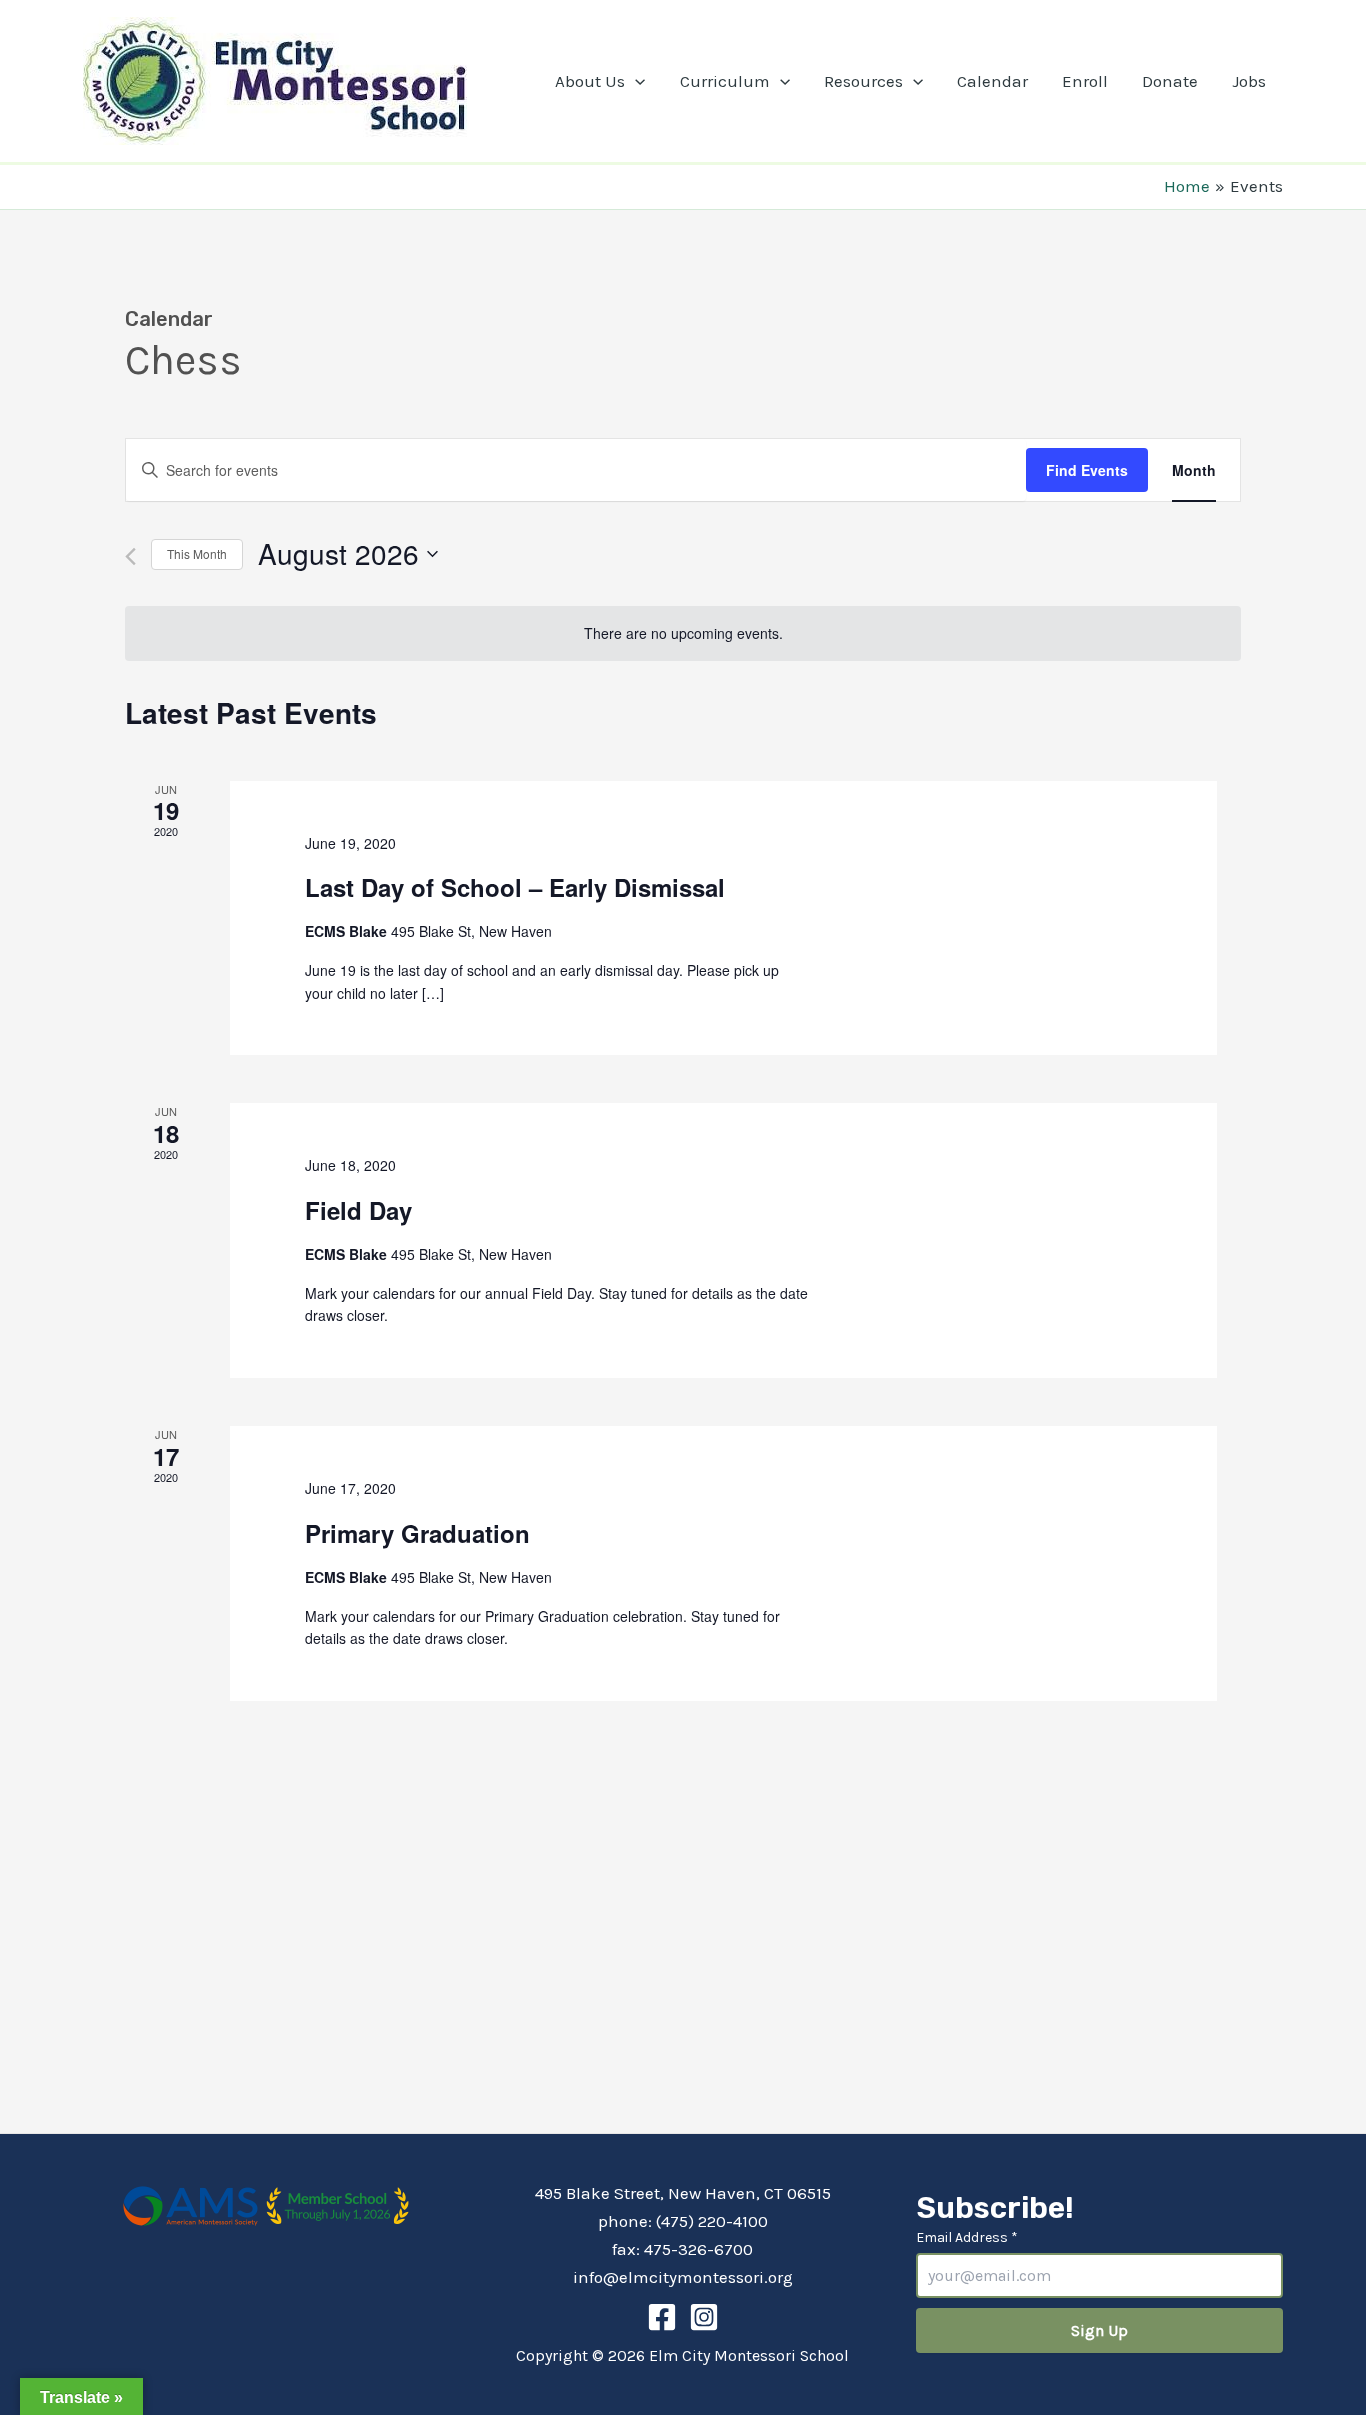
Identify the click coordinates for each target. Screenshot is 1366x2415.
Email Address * (967, 2237)
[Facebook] (662, 2317)
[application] (635, 81)
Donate (1170, 81)
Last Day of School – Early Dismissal (515, 887)
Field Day (358, 1210)
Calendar (992, 81)
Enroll (1085, 81)
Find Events (1087, 470)
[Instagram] (704, 2317)
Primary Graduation (417, 1533)
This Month (197, 553)
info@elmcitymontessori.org (683, 2277)
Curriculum (725, 81)
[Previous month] (130, 556)
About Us (590, 81)
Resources (863, 81)
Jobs (1249, 81)
